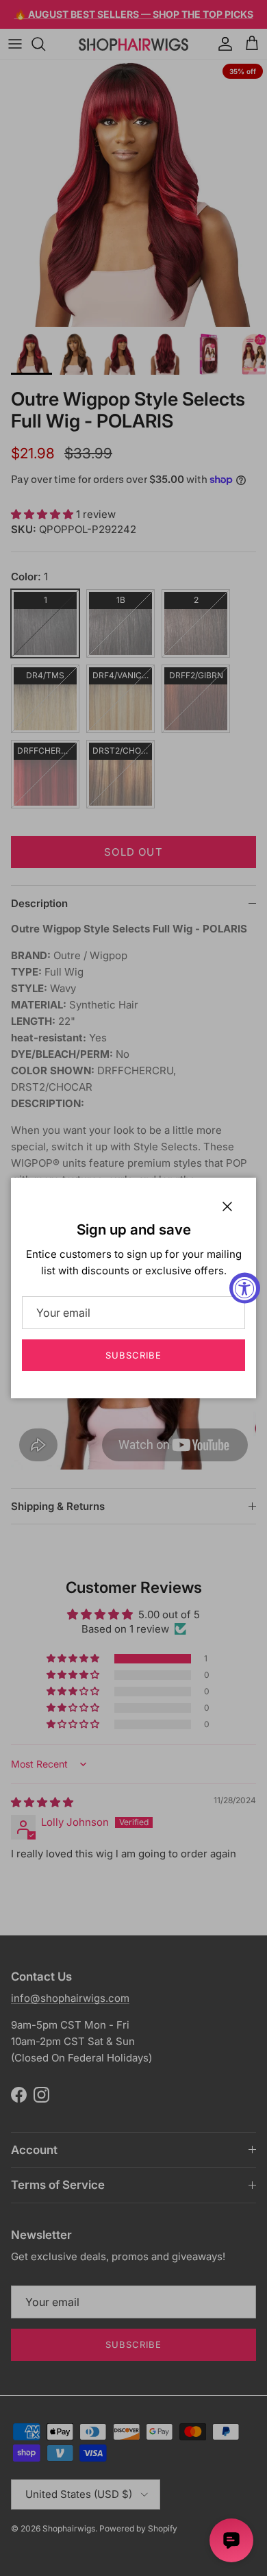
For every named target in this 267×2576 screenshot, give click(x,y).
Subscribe (133, 1355)
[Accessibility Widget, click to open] (245, 1288)
